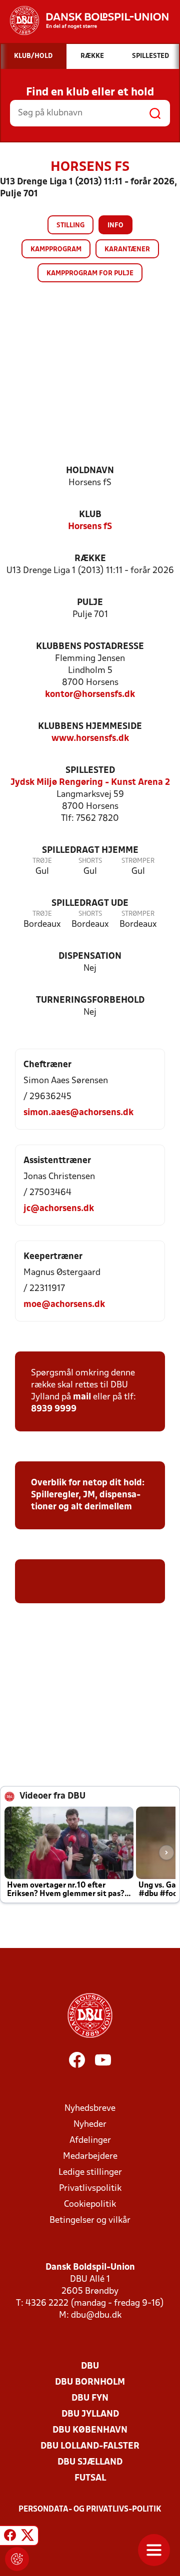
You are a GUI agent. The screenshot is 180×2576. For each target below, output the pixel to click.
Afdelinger (90, 2141)
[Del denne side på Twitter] (27, 2537)
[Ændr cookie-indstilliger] (17, 2559)
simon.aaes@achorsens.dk (78, 1113)
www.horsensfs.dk (90, 739)
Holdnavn (90, 471)
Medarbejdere (90, 2157)
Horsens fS (90, 527)
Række (90, 559)
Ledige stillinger (90, 2173)
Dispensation (90, 957)
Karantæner (127, 250)
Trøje (42, 861)
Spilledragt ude (90, 904)
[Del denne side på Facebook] (10, 2537)
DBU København (90, 2430)
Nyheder (90, 2125)
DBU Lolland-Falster (90, 2446)
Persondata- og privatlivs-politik (90, 2510)
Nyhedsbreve (90, 2109)
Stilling (70, 226)
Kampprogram (56, 250)
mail (82, 1397)
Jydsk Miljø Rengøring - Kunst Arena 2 (90, 783)
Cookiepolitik (90, 2205)
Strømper (138, 861)
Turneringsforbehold (90, 1000)
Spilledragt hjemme (90, 851)
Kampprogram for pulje (90, 274)
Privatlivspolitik (90, 2189)
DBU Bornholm (90, 2382)
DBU (90, 2366)
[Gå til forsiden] (84, 20)
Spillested (90, 771)
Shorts (90, 861)
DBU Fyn (90, 2398)
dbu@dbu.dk (96, 2315)
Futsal (90, 2478)
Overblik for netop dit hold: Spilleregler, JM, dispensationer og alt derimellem (88, 1495)
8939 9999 (54, 1409)
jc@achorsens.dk (59, 1209)
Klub (90, 515)
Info (115, 226)
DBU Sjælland (90, 2462)
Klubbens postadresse (90, 647)
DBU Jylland (90, 2414)
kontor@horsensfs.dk (90, 695)
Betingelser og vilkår (90, 2221)
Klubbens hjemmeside (90, 727)
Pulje (90, 603)
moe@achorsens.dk (64, 1305)
